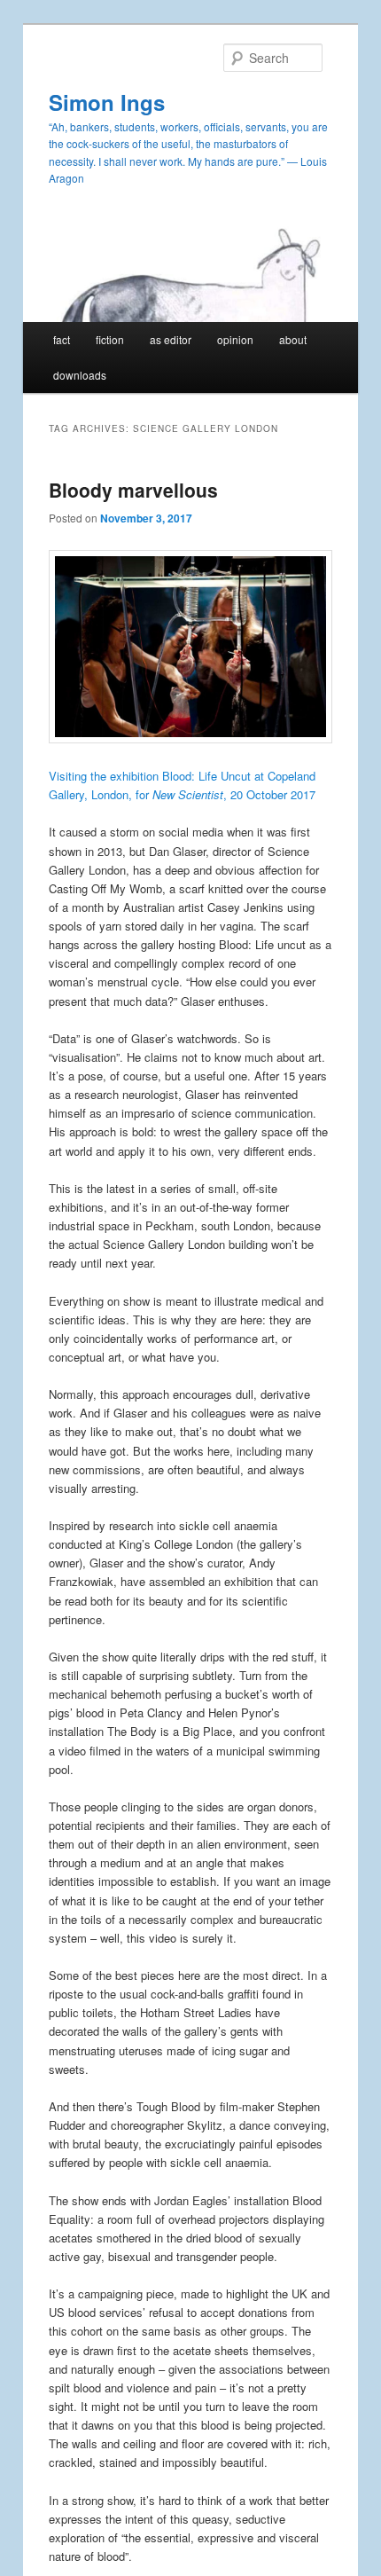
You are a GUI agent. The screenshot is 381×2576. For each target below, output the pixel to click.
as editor (171, 339)
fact (62, 339)
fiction (110, 339)
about (293, 339)
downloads (80, 375)
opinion (235, 339)
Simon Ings (107, 102)
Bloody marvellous (133, 490)
